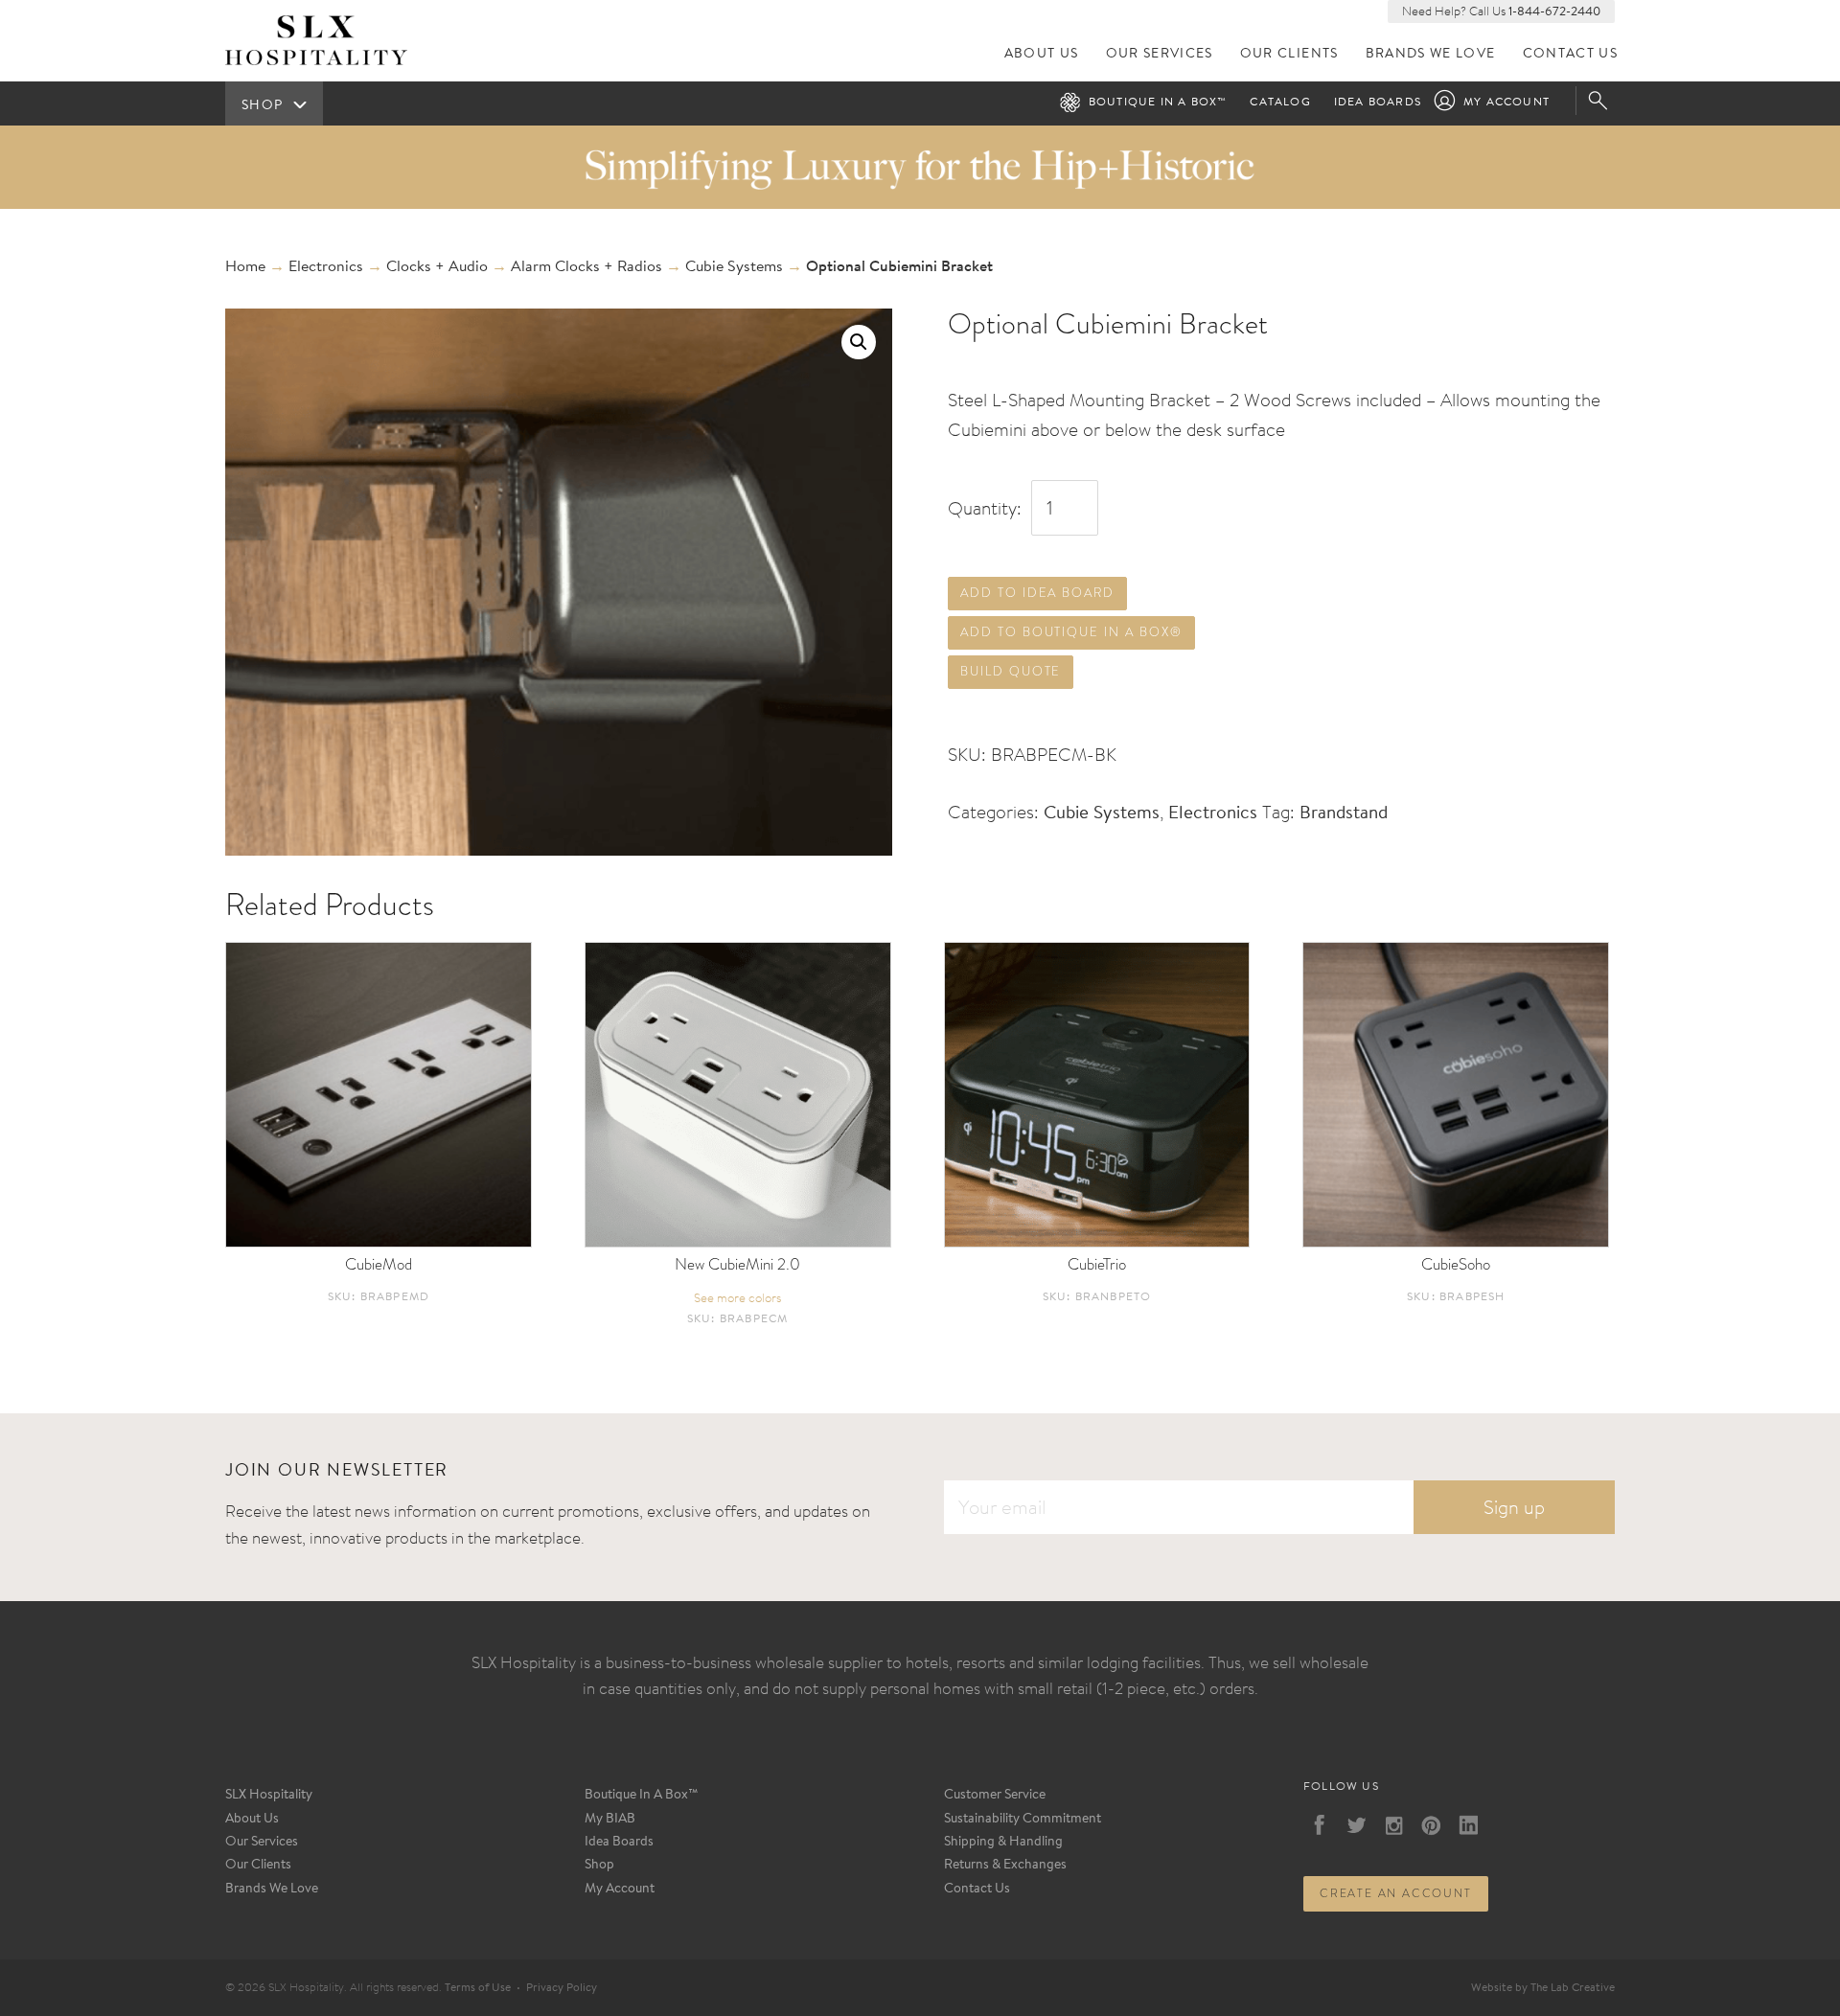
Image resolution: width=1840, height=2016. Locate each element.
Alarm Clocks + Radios (586, 267)
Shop (599, 1866)
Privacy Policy (562, 1988)
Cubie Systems (734, 267)
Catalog (1280, 103)
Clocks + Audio (437, 267)
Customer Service (995, 1796)
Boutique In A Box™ (642, 1796)
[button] (859, 342)
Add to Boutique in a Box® (1071, 632)
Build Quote (1011, 671)
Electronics (326, 267)
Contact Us (1571, 54)
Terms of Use (478, 1988)
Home (245, 267)
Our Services (1160, 54)
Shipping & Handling (1003, 1843)
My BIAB (610, 1820)
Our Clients (1289, 54)
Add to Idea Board (1037, 593)
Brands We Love (1431, 54)
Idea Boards (1378, 103)
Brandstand (1344, 814)
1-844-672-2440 (1554, 12)
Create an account (1396, 1893)
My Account (1506, 103)
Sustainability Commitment (1023, 1820)
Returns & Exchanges (1005, 1866)
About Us (1042, 54)
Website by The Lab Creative (1543, 1988)
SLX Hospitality (269, 1796)
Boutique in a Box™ (1158, 103)
